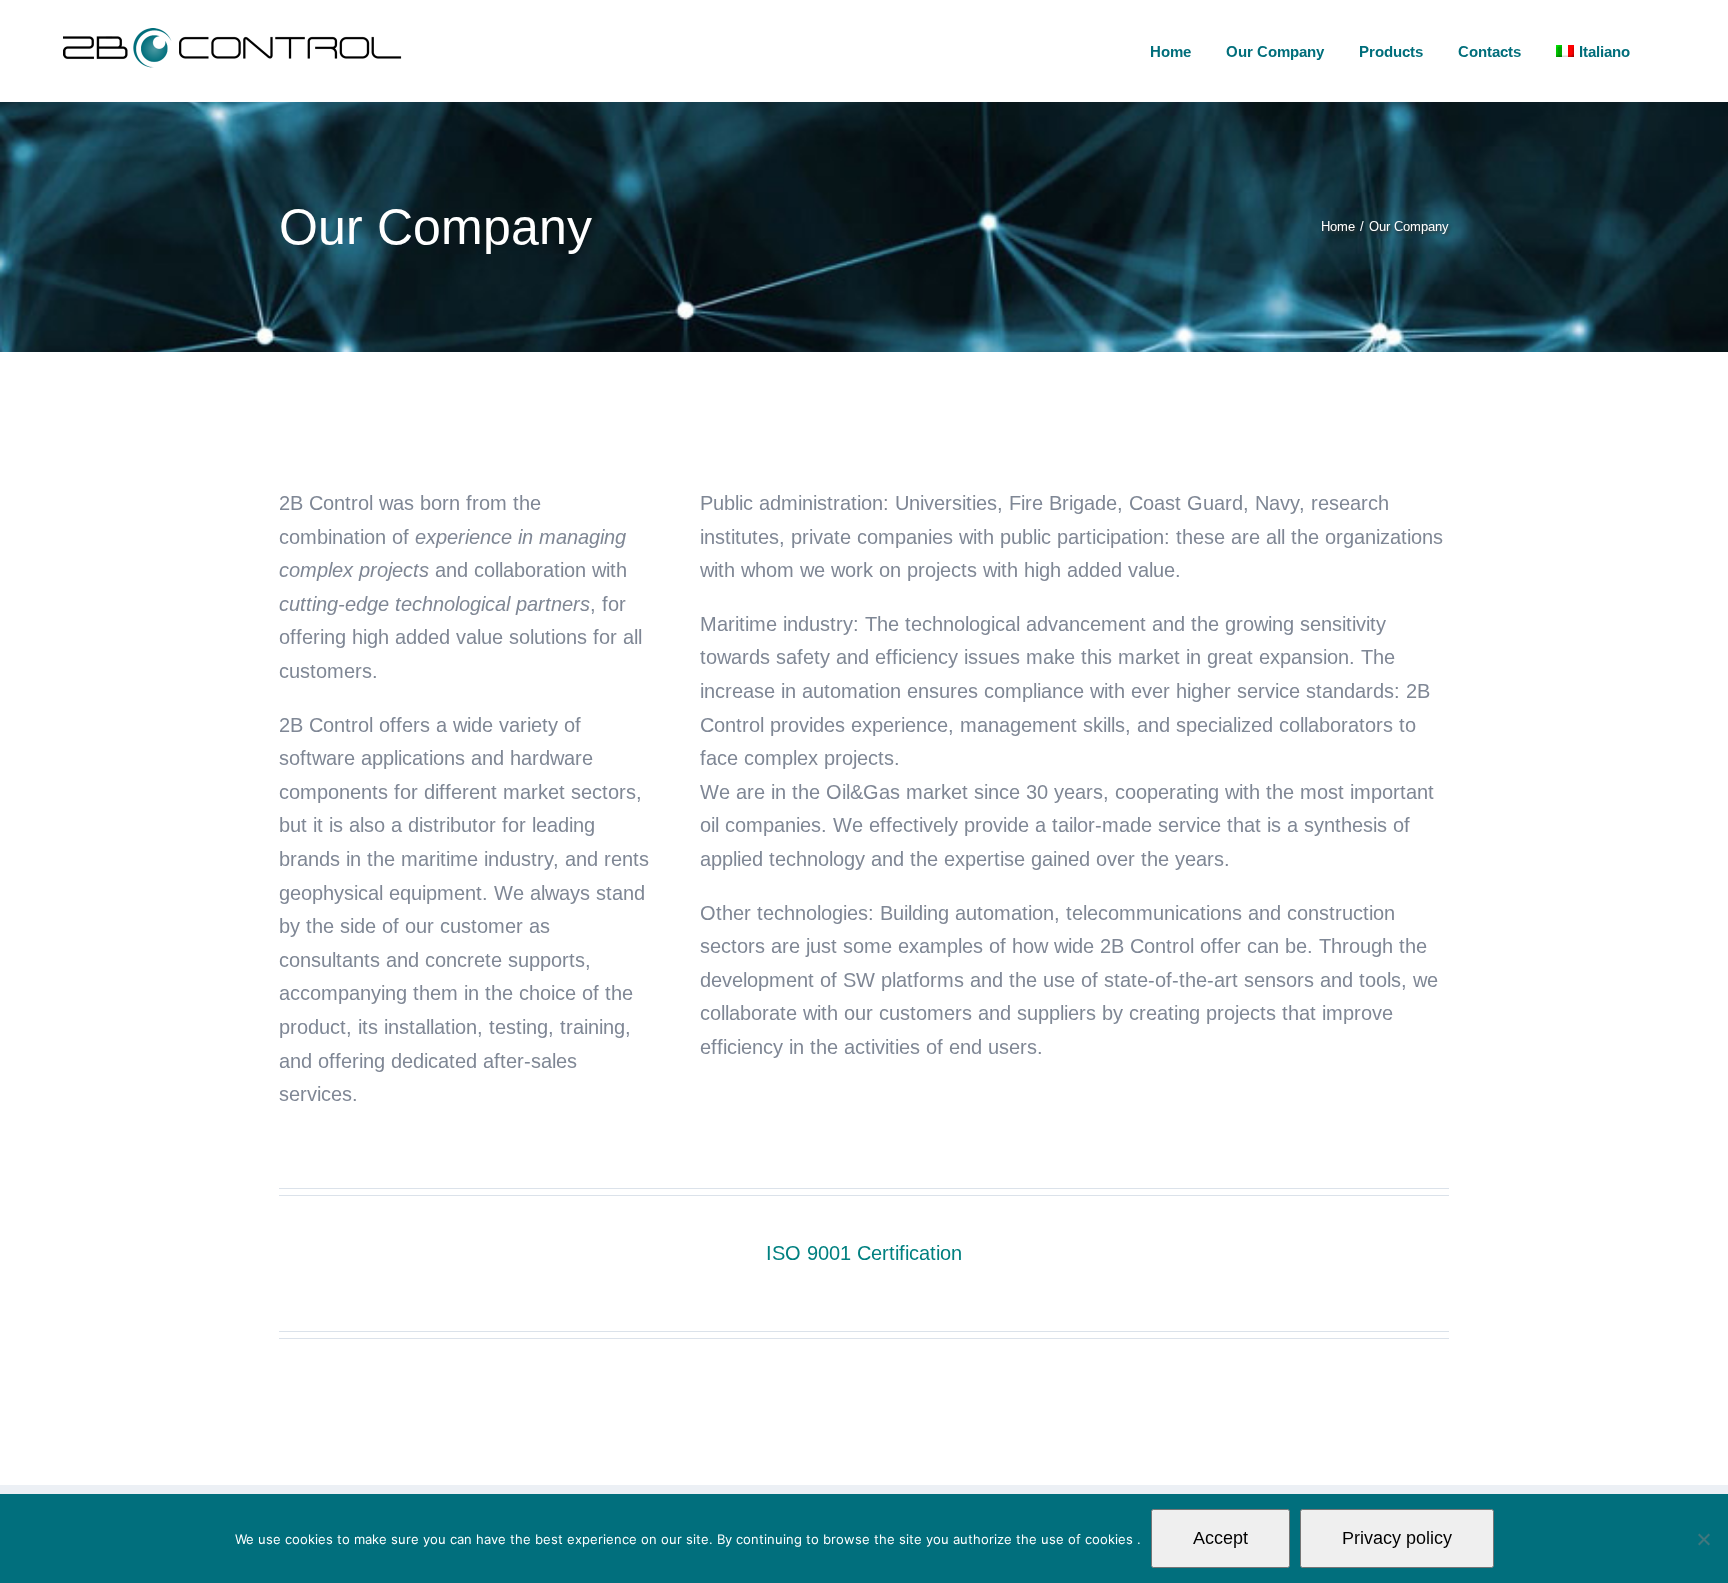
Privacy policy (1397, 1538)
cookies (1111, 1539)
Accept (1220, 1538)
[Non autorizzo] (1703, 1539)
